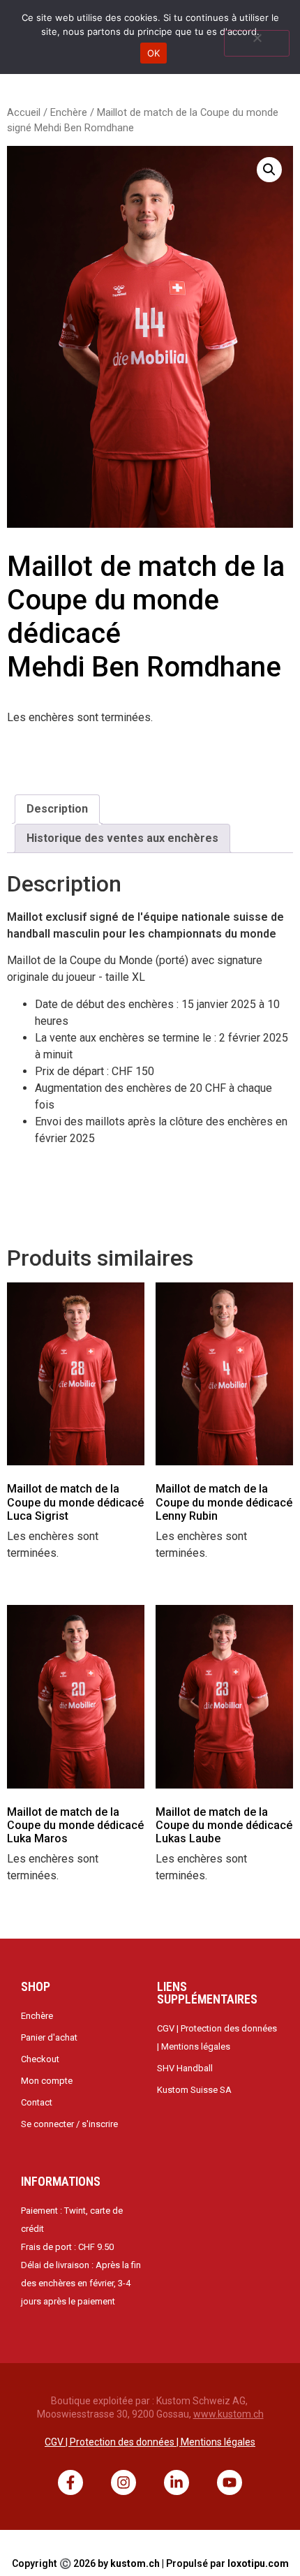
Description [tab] (57, 809)
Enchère (69, 112)
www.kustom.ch (228, 2414)
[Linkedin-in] (177, 2482)
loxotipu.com (258, 2563)
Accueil (24, 112)
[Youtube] (230, 2482)
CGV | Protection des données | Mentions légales (150, 2442)
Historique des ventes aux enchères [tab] (122, 838)
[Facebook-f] (70, 2482)
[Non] (257, 43)
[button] (269, 170)
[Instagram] (123, 2482)
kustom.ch (135, 2563)
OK (154, 53)
